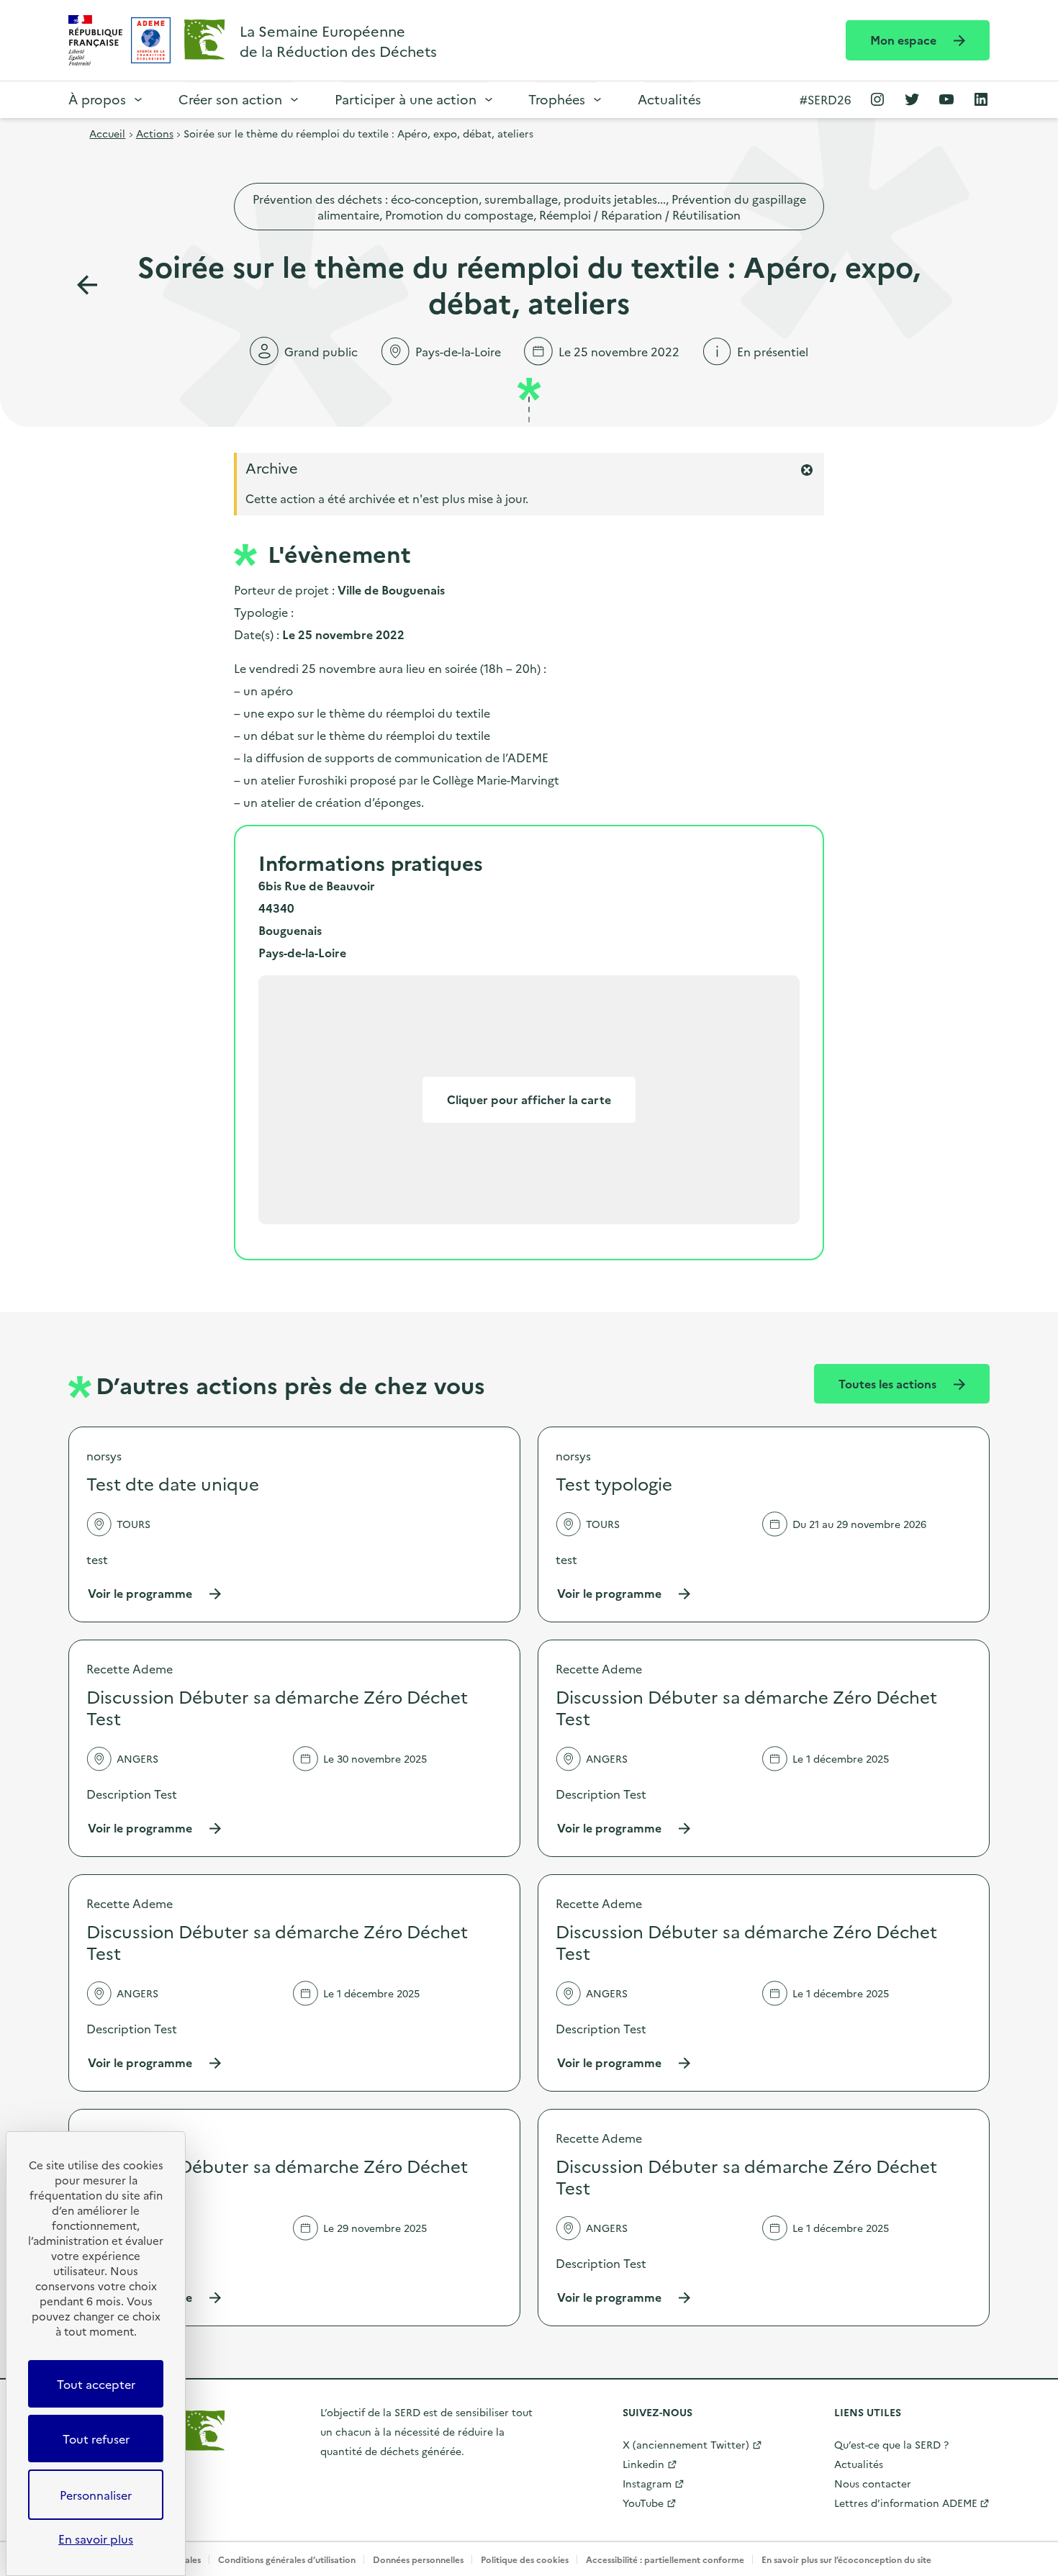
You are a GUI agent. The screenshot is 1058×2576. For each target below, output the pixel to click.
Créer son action (230, 99)
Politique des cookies (525, 2559)
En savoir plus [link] (96, 2539)
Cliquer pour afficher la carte (529, 1099)
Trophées (557, 99)
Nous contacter (873, 2483)
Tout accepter (96, 2384)
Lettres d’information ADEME (906, 2503)
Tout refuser (96, 2439)
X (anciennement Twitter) (686, 2444)
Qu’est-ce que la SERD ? (891, 2444)
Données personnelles (418, 2559)
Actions (155, 133)
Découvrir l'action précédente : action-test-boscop (87, 285)
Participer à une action (406, 99)
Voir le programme (155, 1593)
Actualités (669, 99)
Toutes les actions (889, 1383)
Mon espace (905, 40)
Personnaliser (96, 2495)
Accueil (107, 133)
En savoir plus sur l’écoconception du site (846, 2559)
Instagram (647, 2483)
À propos (97, 99)
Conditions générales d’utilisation (287, 2559)
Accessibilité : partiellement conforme (665, 2559)
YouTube (643, 2503)
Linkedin (643, 2464)
